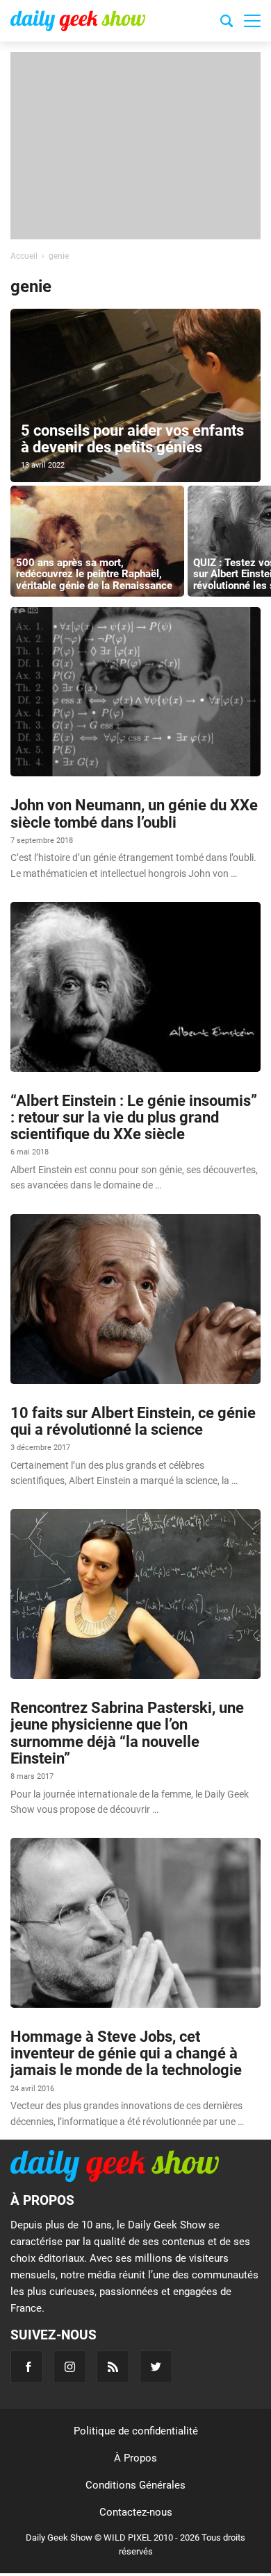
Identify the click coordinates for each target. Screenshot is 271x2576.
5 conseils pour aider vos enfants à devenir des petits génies (132, 439)
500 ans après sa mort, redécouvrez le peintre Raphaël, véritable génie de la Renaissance (94, 574)
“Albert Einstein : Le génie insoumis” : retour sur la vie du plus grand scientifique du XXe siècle (134, 1117)
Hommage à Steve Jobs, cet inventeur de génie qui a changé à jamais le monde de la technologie (126, 2053)
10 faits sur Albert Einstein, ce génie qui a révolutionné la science (133, 1421)
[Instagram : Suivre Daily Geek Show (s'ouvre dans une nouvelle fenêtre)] (70, 2367)
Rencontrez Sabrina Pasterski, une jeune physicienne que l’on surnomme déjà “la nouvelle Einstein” (127, 1733)
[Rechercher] (227, 23)
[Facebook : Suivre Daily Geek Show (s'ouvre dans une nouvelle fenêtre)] (27, 2367)
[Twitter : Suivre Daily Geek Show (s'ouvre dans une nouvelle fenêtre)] (156, 2367)
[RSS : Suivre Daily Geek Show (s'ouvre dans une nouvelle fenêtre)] (113, 2367)
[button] (252, 21)
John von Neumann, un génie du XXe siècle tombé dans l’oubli (134, 813)
